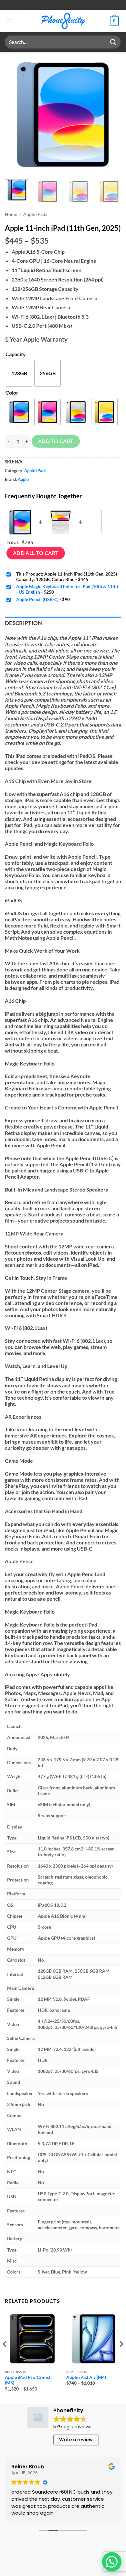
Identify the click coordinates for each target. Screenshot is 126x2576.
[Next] (111, 115)
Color (12, 392)
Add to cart (56, 441)
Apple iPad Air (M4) (86, 2377)
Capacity (16, 354)
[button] (9, 21)
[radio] (19, 373)
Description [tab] (24, 623)
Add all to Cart (36, 553)
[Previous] (15, 115)
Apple (23, 479)
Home (11, 214)
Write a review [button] (76, 2440)
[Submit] (113, 42)
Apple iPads (35, 214)
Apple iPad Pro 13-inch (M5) (28, 2380)
